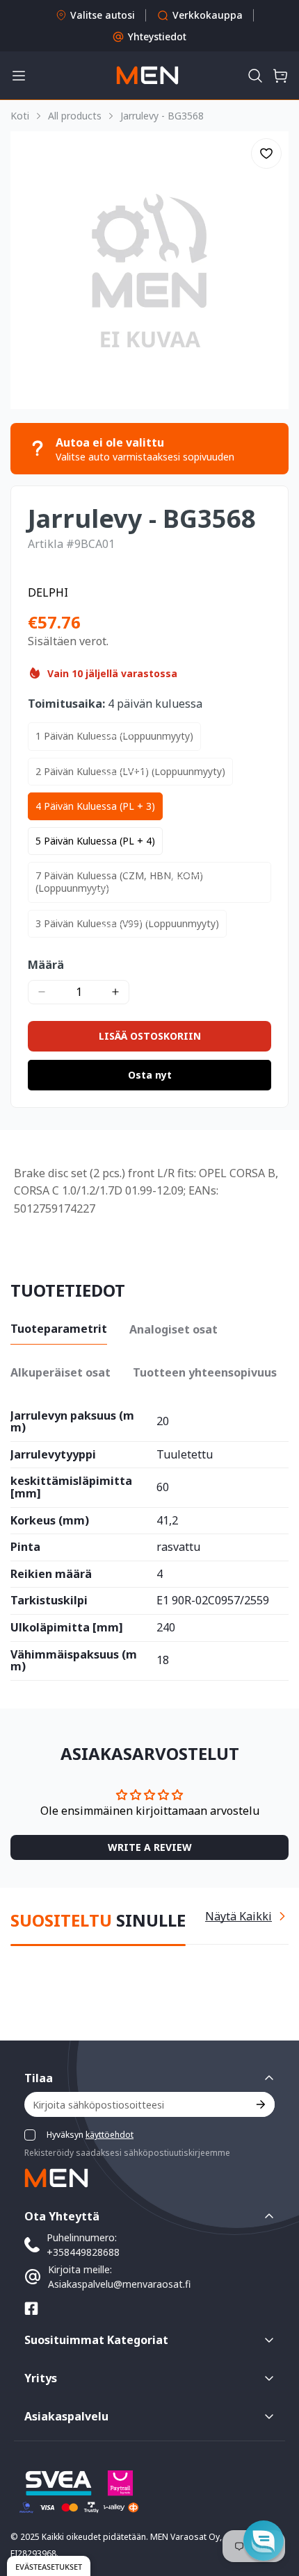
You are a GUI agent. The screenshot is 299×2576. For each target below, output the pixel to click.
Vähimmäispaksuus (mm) (74, 1661)
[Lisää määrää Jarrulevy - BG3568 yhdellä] (116, 992)
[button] (255, 76)
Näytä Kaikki (239, 1916)
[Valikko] (19, 76)
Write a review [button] (150, 1847)
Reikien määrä (51, 1574)
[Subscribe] (260, 2104)
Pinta (25, 1547)
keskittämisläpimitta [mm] (71, 1487)
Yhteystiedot (157, 36)
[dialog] (49, 2566)
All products (75, 116)
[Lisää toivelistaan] (266, 153)
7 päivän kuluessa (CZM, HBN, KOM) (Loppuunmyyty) (119, 882)
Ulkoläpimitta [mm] (67, 1628)
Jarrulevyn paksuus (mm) (72, 1422)
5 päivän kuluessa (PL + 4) (95, 841)
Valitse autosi (103, 15)
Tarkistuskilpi (49, 1601)
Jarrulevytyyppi (53, 1455)
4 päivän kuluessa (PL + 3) (95, 806)
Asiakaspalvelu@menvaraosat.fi (119, 2284)
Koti (20, 116)
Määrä (46, 965)
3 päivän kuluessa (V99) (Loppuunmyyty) (127, 923)
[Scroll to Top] (274, 2502)
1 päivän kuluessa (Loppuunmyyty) (114, 736)
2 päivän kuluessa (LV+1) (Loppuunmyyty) (130, 771)
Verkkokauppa (208, 15)
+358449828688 (83, 2252)
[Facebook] (31, 2309)
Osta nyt (150, 1075)
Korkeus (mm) (50, 1521)
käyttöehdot (110, 2135)
